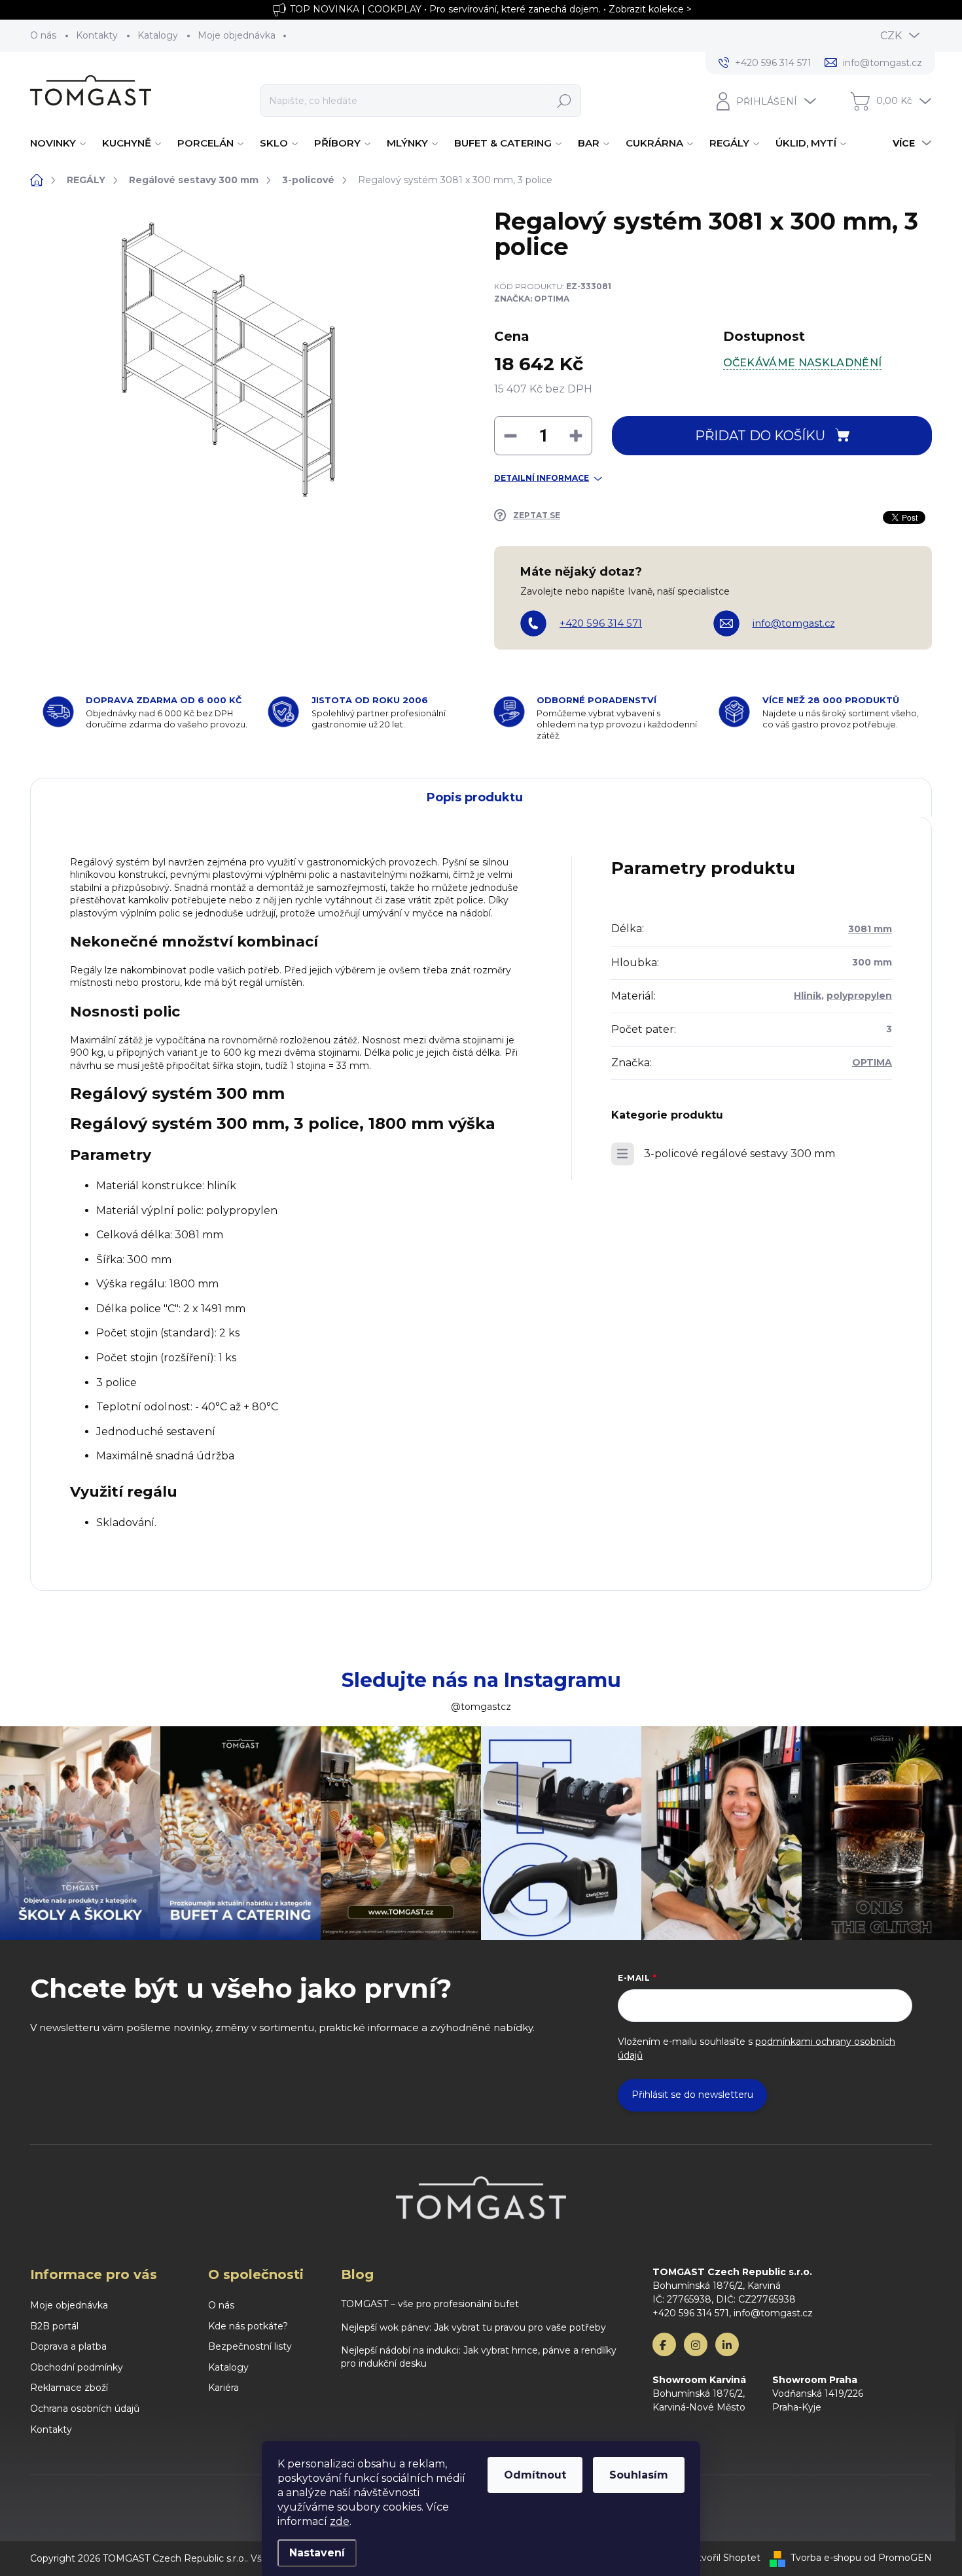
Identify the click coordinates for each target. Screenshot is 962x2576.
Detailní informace (542, 478)
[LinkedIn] (727, 2344)
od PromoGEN (898, 2558)
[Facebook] (664, 2344)
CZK (891, 36)
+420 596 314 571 (601, 623)
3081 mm (870, 929)
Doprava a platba (68, 2346)
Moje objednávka (237, 35)
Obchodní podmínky (77, 2367)
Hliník (808, 996)
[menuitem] (60, 143)
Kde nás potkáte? (248, 2326)
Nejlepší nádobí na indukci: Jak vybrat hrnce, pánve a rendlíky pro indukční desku (479, 2357)
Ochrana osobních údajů (85, 2409)
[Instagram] (696, 2344)
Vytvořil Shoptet (723, 2558)
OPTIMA (872, 1062)
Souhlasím (639, 2475)
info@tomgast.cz (794, 623)
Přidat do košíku (760, 436)
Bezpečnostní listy (250, 2346)
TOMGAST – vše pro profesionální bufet (430, 2304)
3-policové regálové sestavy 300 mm (739, 1154)
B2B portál (54, 2326)
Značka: (532, 299)
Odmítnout (535, 2475)
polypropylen (859, 996)
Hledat (564, 101)
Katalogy (158, 35)
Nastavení (317, 2553)
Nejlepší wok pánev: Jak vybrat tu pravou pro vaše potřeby (473, 2327)
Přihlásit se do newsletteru (692, 2095)
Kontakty (97, 35)
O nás (43, 35)
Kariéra (223, 2388)
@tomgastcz (481, 1707)
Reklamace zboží (69, 2388)
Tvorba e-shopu (826, 2558)
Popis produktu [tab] (475, 797)
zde (340, 2521)
